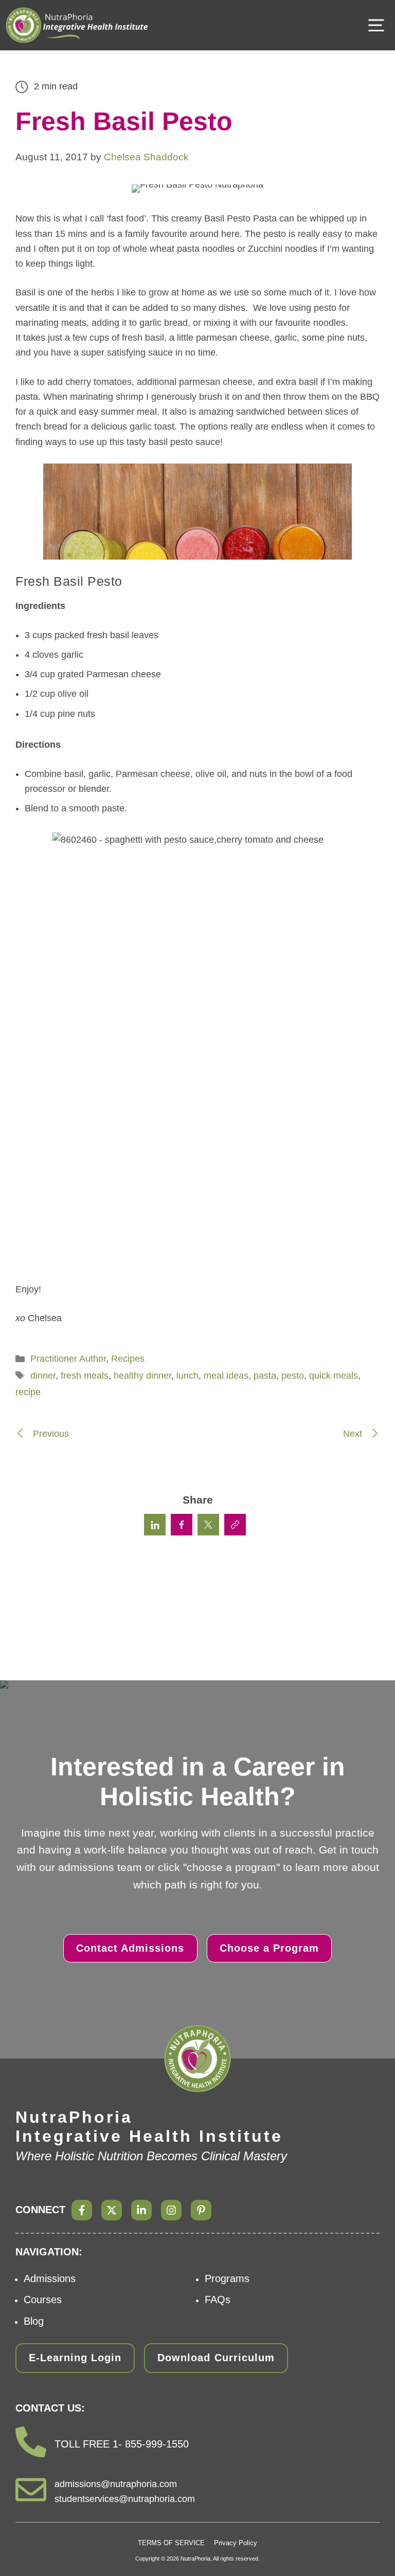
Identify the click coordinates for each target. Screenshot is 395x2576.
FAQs (218, 2300)
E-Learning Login (75, 2358)
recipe (28, 1392)
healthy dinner (142, 1376)
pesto (293, 1376)
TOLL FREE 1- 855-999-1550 (122, 2444)
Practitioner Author (68, 1359)
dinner (43, 1376)
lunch (187, 1376)
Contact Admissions (130, 1948)
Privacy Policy (236, 2543)
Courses (43, 2300)
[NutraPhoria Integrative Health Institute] (77, 25)
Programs (227, 2278)
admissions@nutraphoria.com (116, 2484)
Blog (34, 2321)
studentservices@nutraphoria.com (125, 2499)
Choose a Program (269, 1948)
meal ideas (226, 1376)
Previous (50, 1434)
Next (354, 1434)
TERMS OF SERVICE (171, 2543)
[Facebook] (82, 2210)
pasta (265, 1376)
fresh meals (85, 1376)
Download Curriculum (216, 2358)
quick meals (334, 1376)
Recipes (128, 1359)
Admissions (50, 2278)
